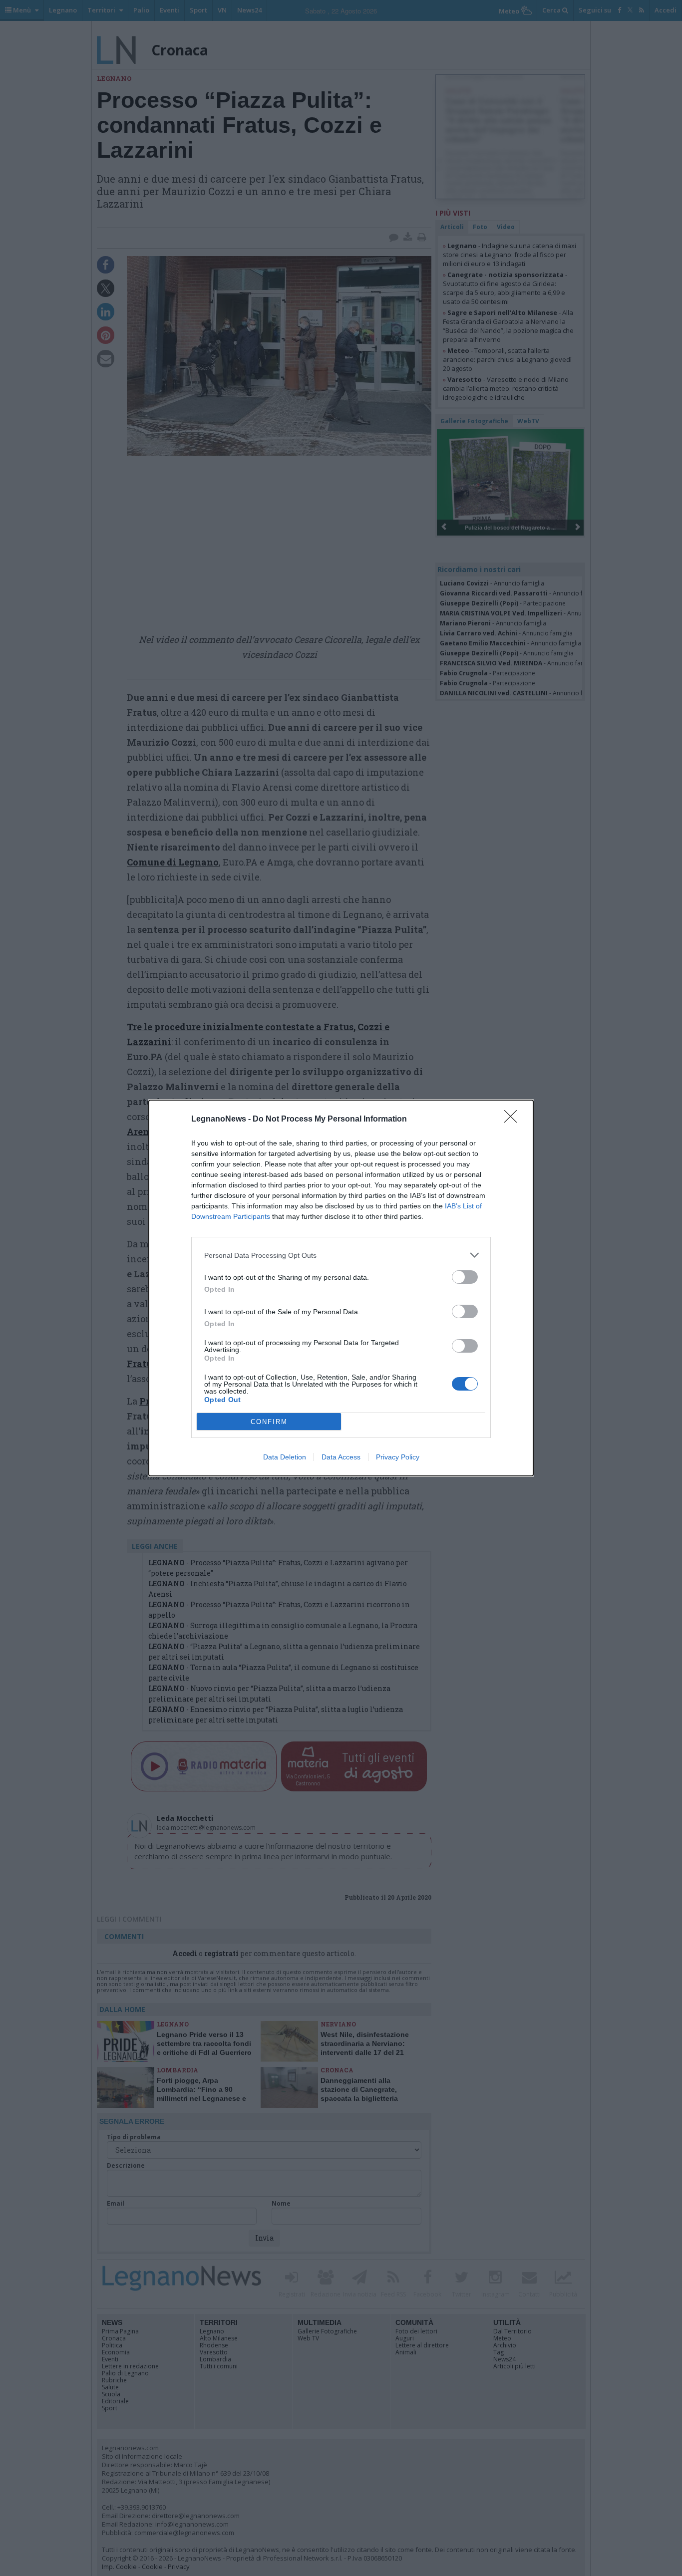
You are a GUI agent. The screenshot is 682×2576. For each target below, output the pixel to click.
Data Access (341, 1457)
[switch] (465, 1277)
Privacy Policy (398, 1457)
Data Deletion (285, 1457)
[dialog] (341, 1288)
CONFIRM (269, 1422)
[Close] (514, 1120)
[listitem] (341, 1255)
